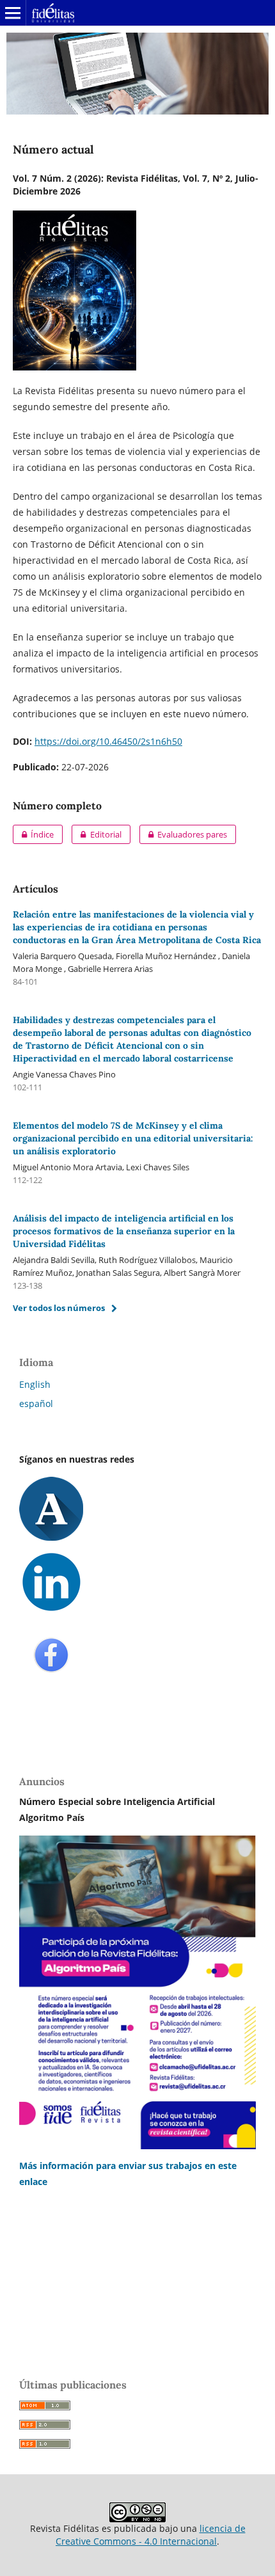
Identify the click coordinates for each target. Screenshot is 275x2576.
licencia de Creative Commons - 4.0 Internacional (151, 2535)
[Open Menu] (13, 13)
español (36, 1403)
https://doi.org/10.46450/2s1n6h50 (108, 741)
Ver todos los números (59, 1308)
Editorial (96, 834)
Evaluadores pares (183, 834)
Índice (33, 834)
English (35, 1384)
